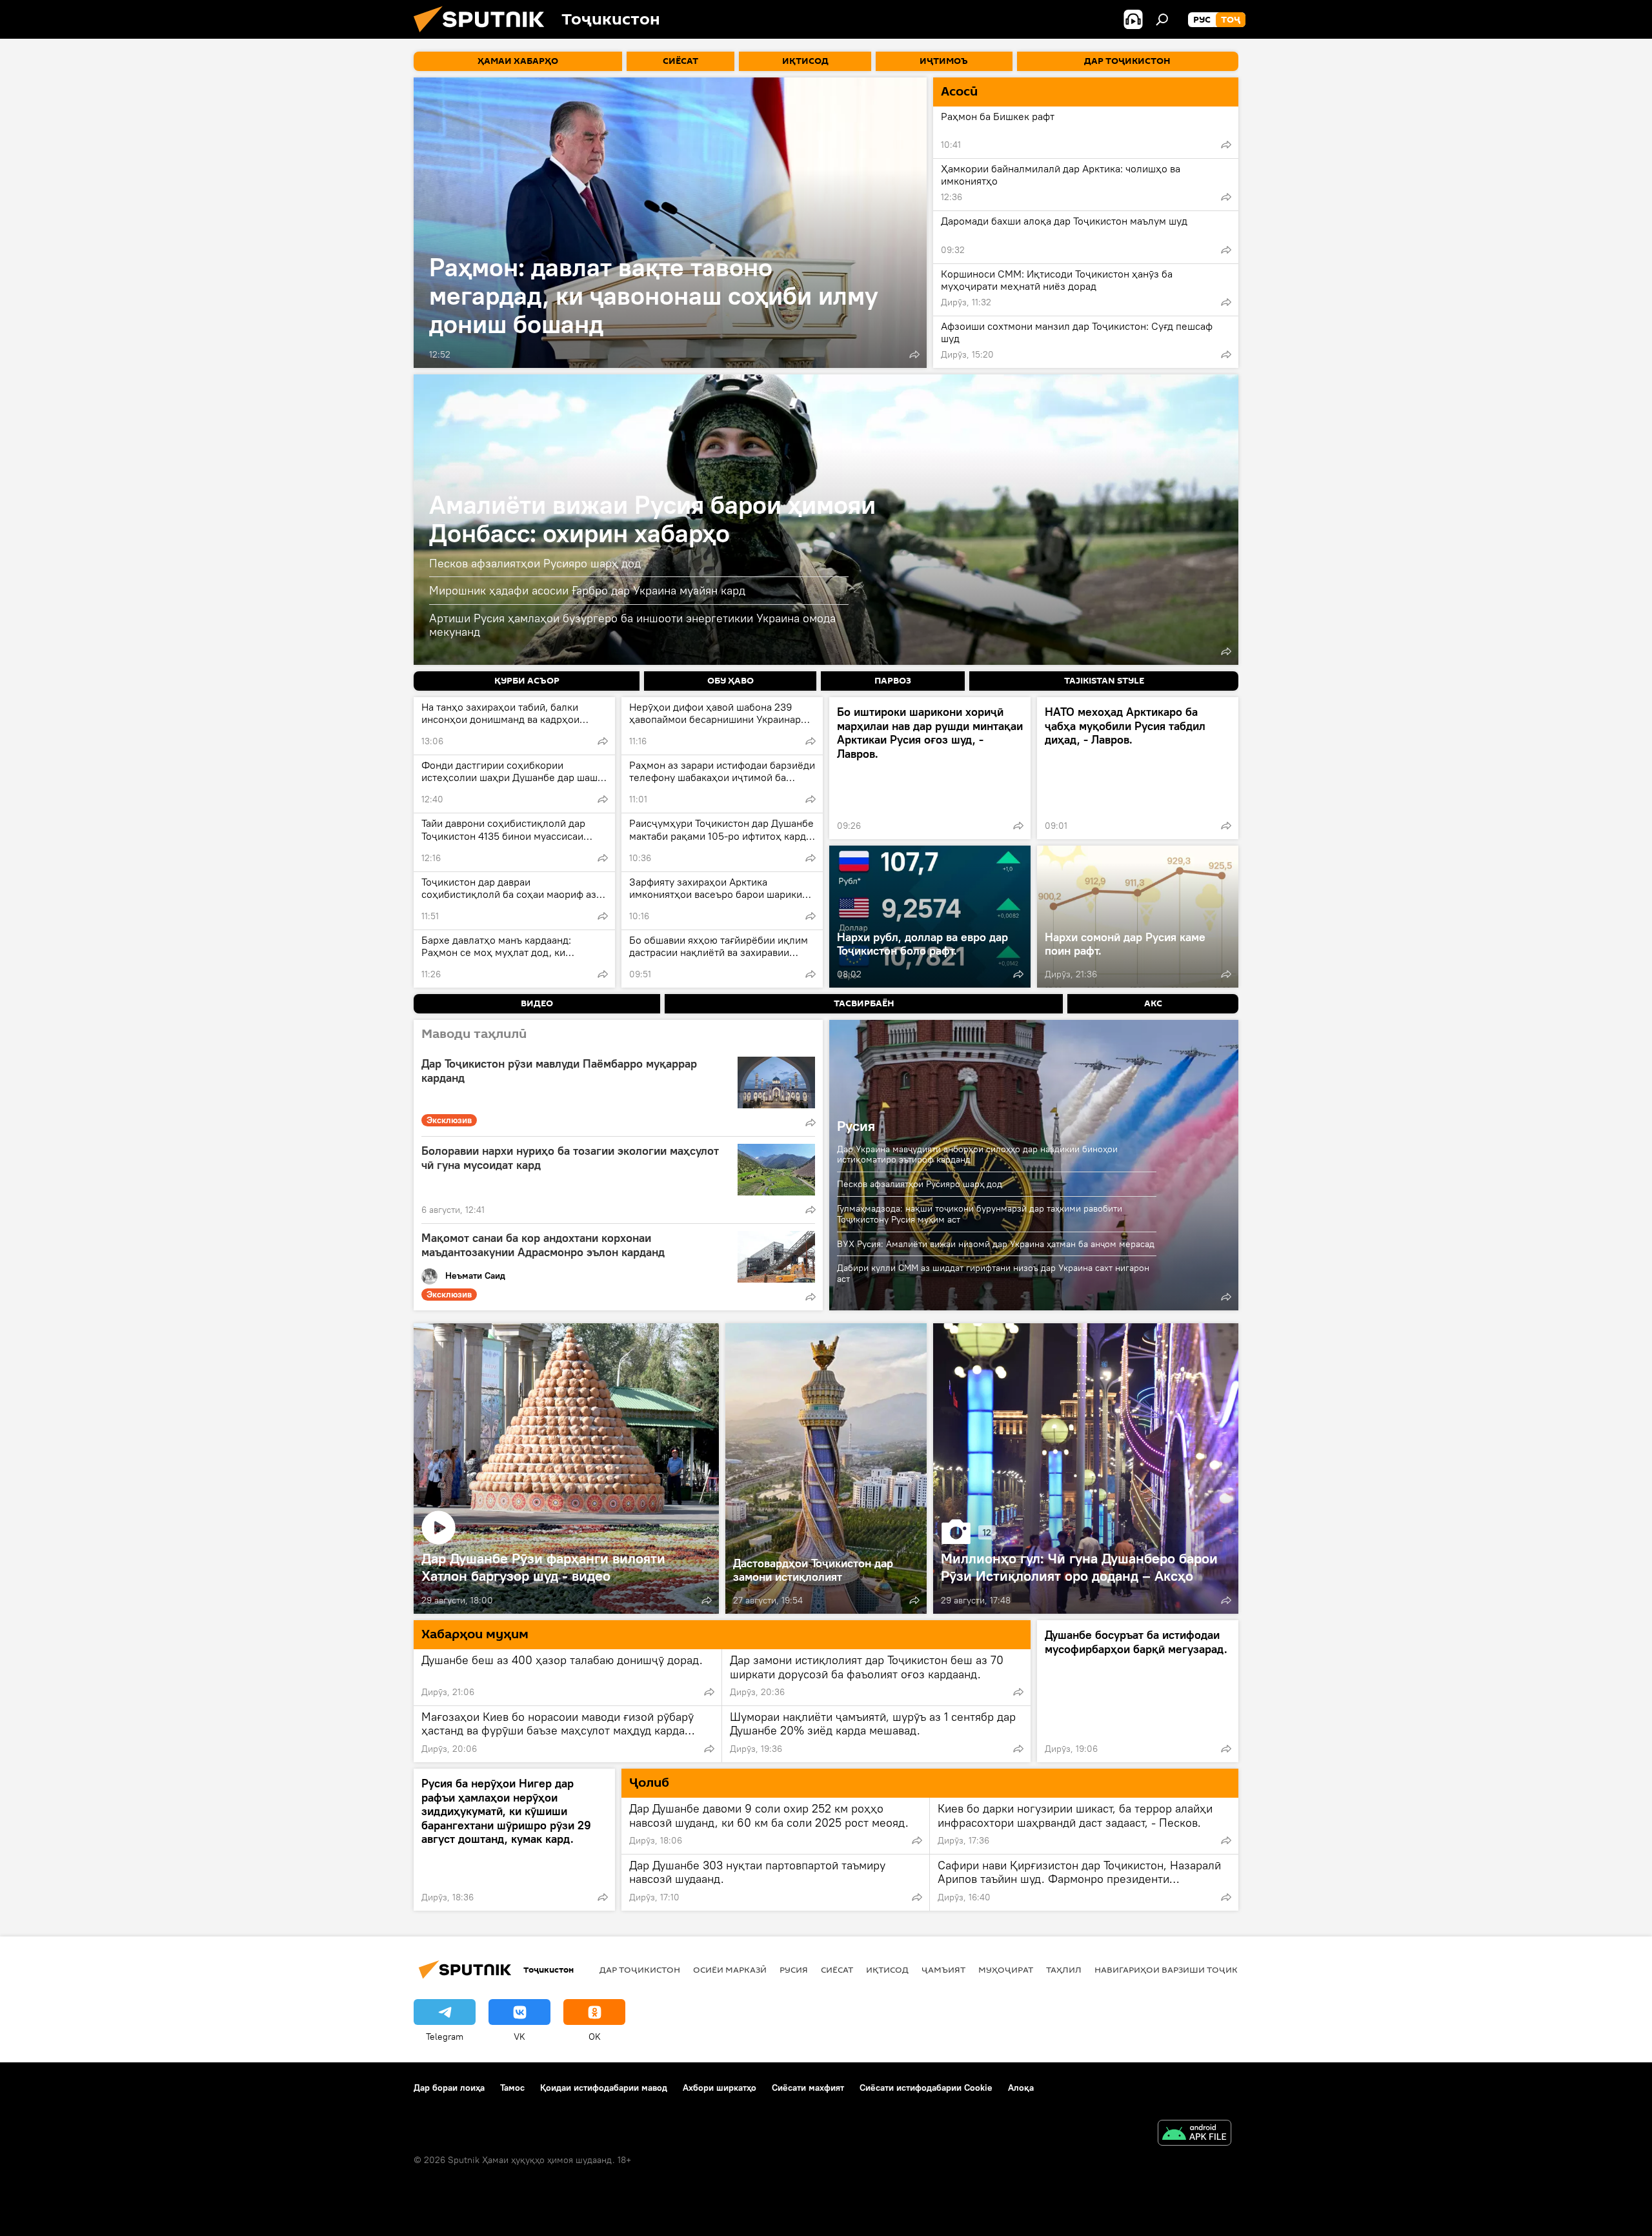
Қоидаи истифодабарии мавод (604, 2088)
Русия (856, 1126)
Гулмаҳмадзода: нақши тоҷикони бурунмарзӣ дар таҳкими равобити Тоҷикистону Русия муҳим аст (980, 1214)
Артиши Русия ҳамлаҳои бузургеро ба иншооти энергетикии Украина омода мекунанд (632, 625)
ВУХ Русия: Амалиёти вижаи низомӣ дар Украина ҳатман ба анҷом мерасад (996, 1244)
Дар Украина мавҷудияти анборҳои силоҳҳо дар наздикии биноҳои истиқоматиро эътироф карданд (977, 1154)
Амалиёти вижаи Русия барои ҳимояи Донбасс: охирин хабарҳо (652, 519)
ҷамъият (943, 1969)
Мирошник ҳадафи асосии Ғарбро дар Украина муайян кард (587, 590)
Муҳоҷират (1006, 1969)
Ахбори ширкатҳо (720, 2088)
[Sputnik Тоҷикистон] (484, 36)
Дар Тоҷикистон (640, 1969)
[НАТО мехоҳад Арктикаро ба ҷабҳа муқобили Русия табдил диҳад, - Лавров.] (1138, 768)
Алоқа (1021, 2088)
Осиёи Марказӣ (730, 1969)
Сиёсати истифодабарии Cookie (926, 2088)
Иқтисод (887, 1969)
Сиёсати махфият (808, 2088)
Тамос (512, 2088)
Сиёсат (837, 1969)
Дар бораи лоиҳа (449, 2088)
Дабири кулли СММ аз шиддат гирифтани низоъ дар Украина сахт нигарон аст (993, 1273)
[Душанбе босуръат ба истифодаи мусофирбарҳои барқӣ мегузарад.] (1138, 1691)
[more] (914, 354)
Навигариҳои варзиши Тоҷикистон (1181, 1969)
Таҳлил (1064, 1969)
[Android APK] (1194, 2134)
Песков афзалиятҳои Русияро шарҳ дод (535, 563)
